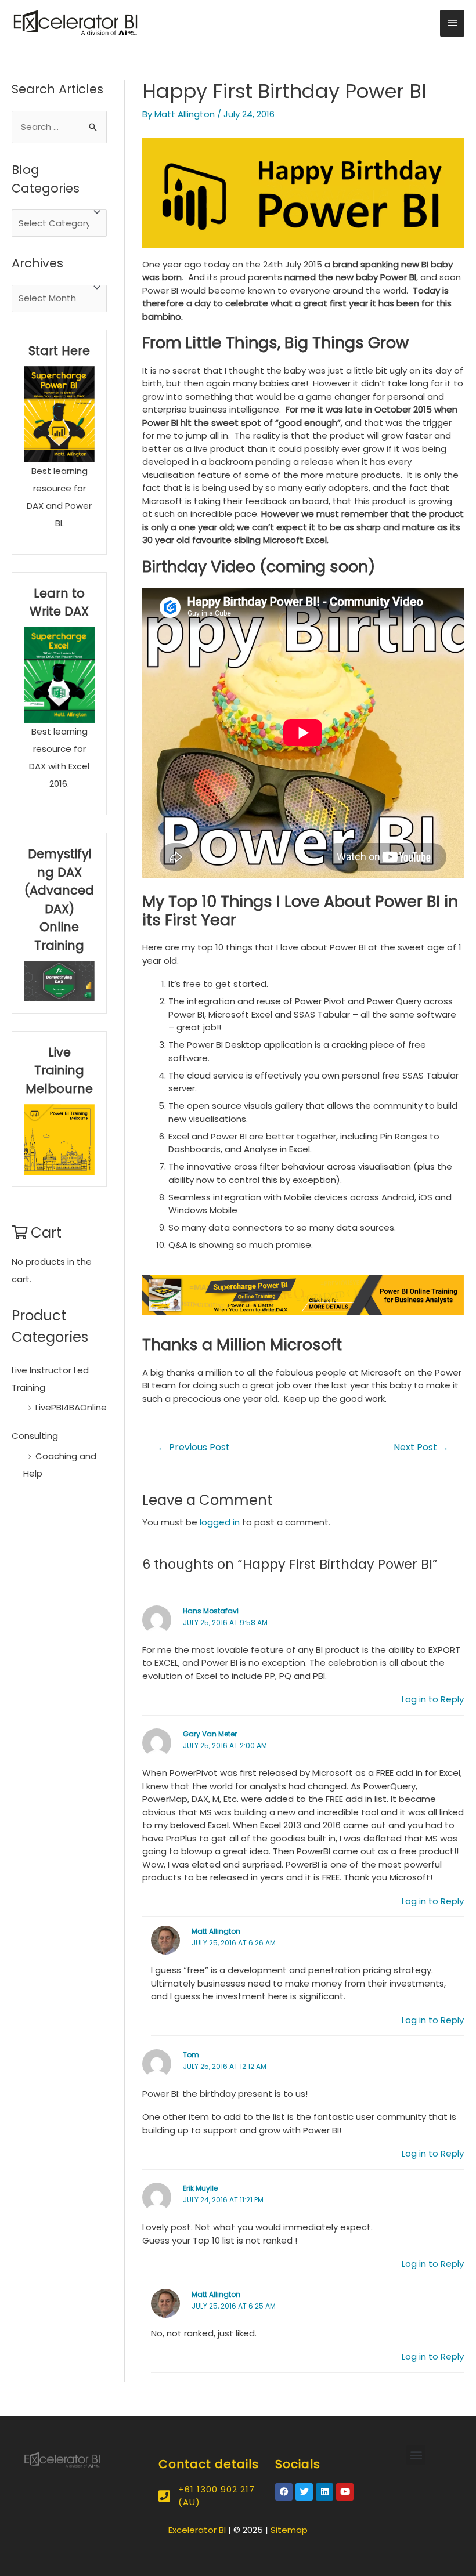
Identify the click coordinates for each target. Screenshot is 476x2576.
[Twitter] (304, 2492)
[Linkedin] (324, 2492)
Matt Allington (216, 1931)
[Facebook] (284, 2492)
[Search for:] (59, 127)
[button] (416, 2455)
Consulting (35, 1436)
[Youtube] (345, 2492)
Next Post (421, 1447)
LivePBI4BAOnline (71, 1407)
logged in (220, 1522)
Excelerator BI (197, 2530)
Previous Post (194, 1447)
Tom (191, 2055)
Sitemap (289, 2530)
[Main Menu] (452, 23)
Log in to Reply (433, 1699)
